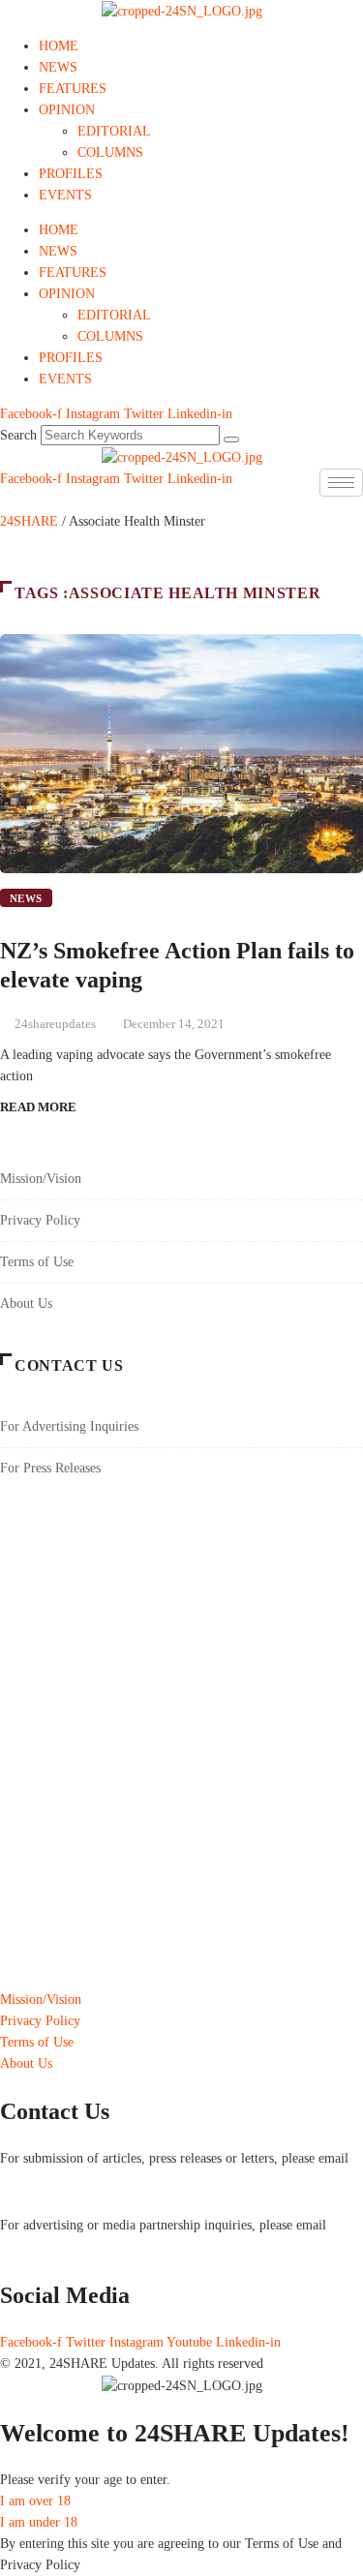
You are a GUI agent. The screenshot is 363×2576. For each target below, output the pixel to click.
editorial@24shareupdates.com (84, 2180)
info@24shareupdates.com (72, 2246)
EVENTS (65, 195)
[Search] (231, 439)
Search (18, 435)
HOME (59, 46)
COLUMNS (110, 152)
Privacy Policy (40, 1220)
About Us (26, 1303)
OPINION (67, 110)
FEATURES (73, 89)
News (26, 898)
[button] (5, 500)
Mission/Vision (41, 1179)
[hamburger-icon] (341, 483)
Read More (38, 1107)
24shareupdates (55, 1024)
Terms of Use (37, 1262)
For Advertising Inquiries (69, 1426)
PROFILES (71, 174)
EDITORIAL (114, 131)
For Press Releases (50, 1468)
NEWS (58, 67)
